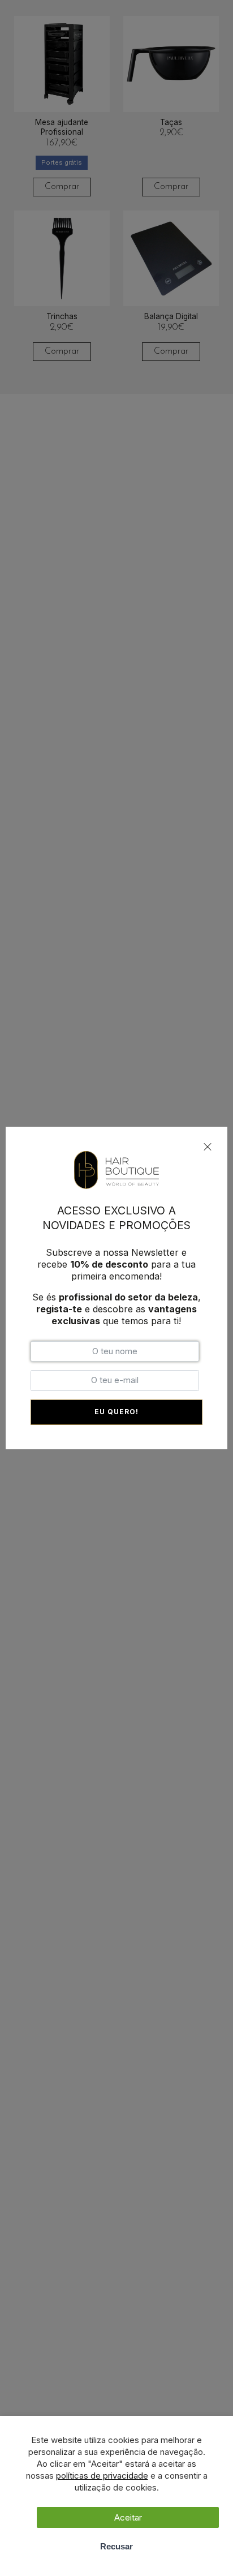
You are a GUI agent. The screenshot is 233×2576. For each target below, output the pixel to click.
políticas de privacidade (102, 2476)
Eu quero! (116, 1412)
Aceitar (128, 2517)
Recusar (116, 2546)
